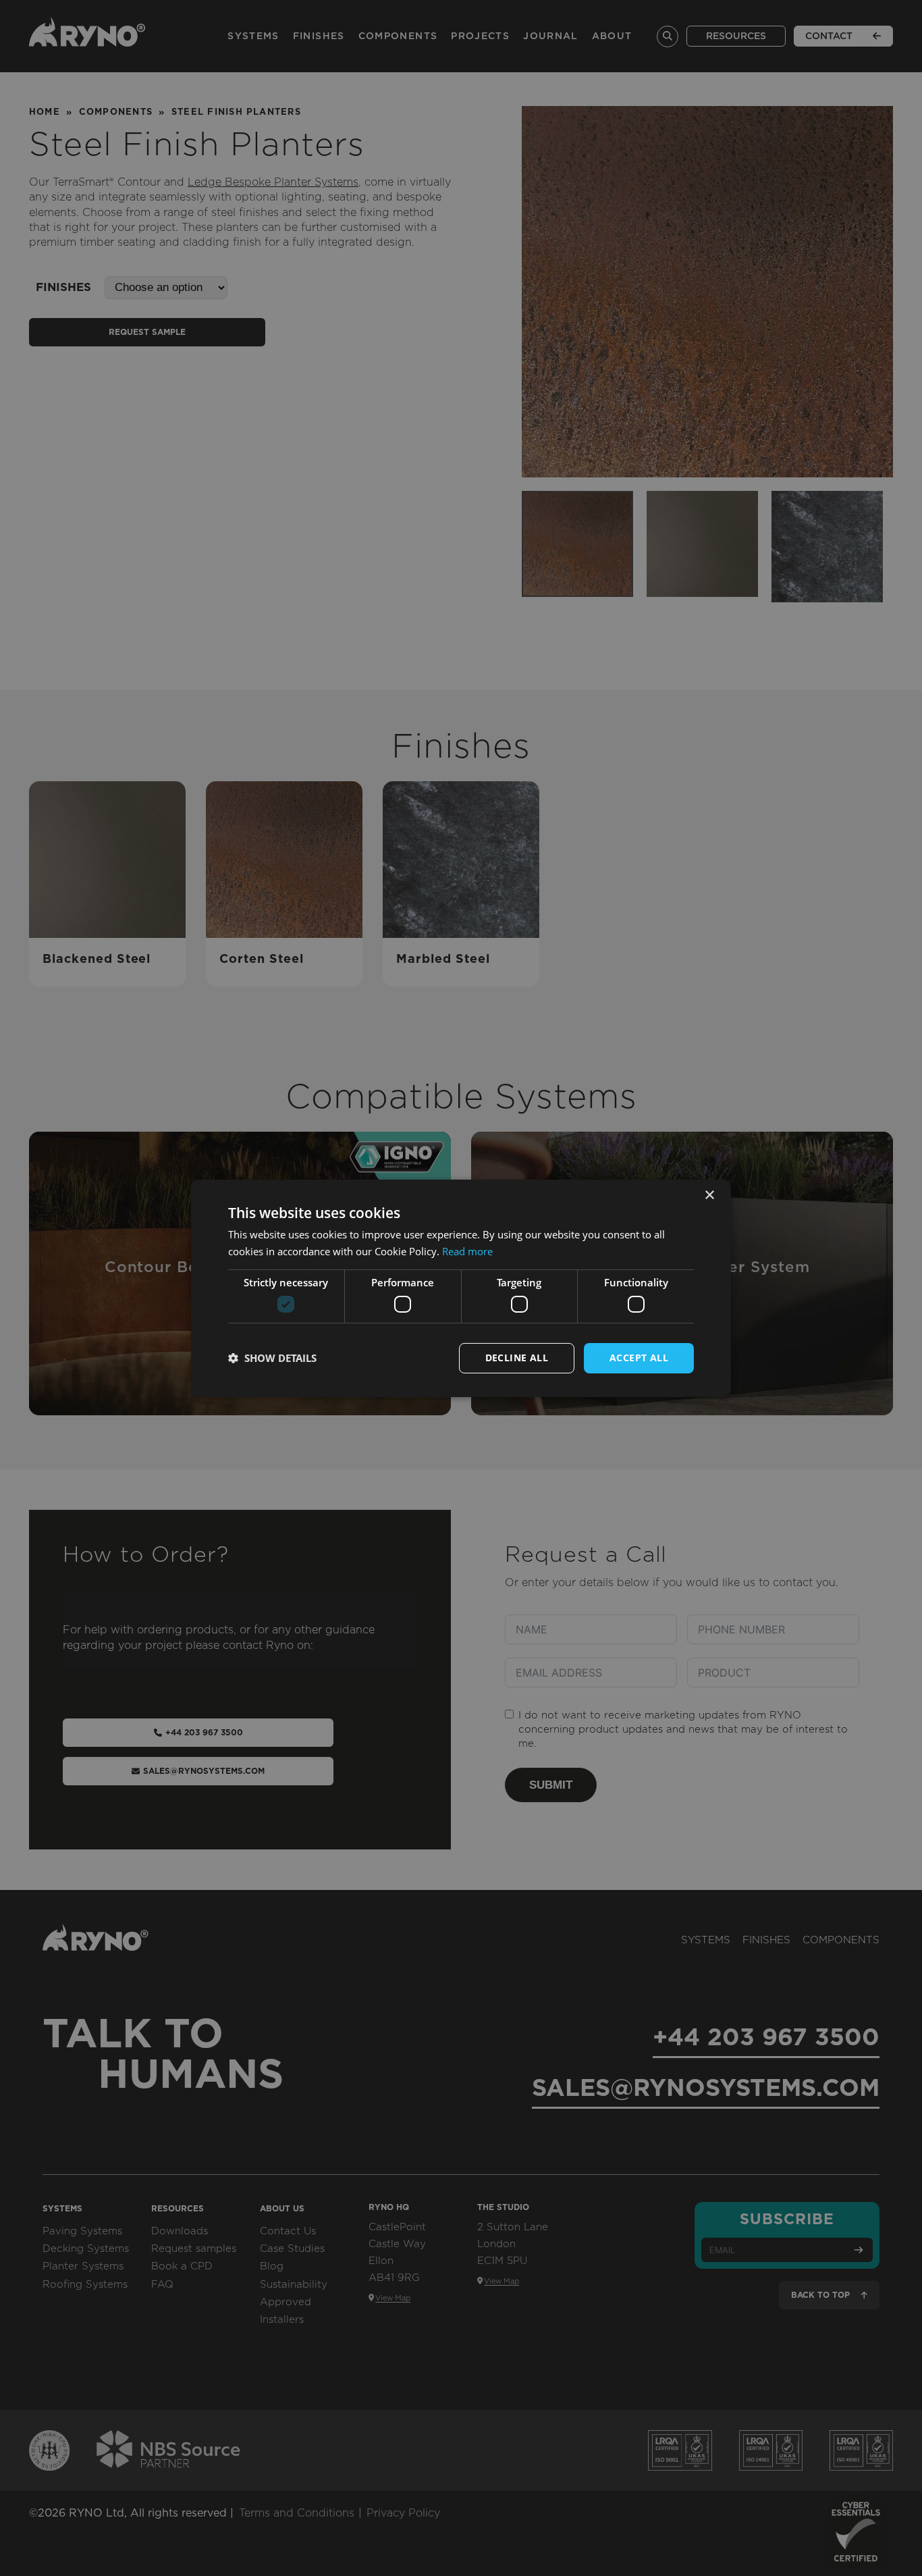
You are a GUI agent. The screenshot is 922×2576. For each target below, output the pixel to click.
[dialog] (461, 1288)
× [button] (709, 1195)
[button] (272, 1358)
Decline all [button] (517, 1358)
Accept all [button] (639, 1358)
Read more (467, 1251)
